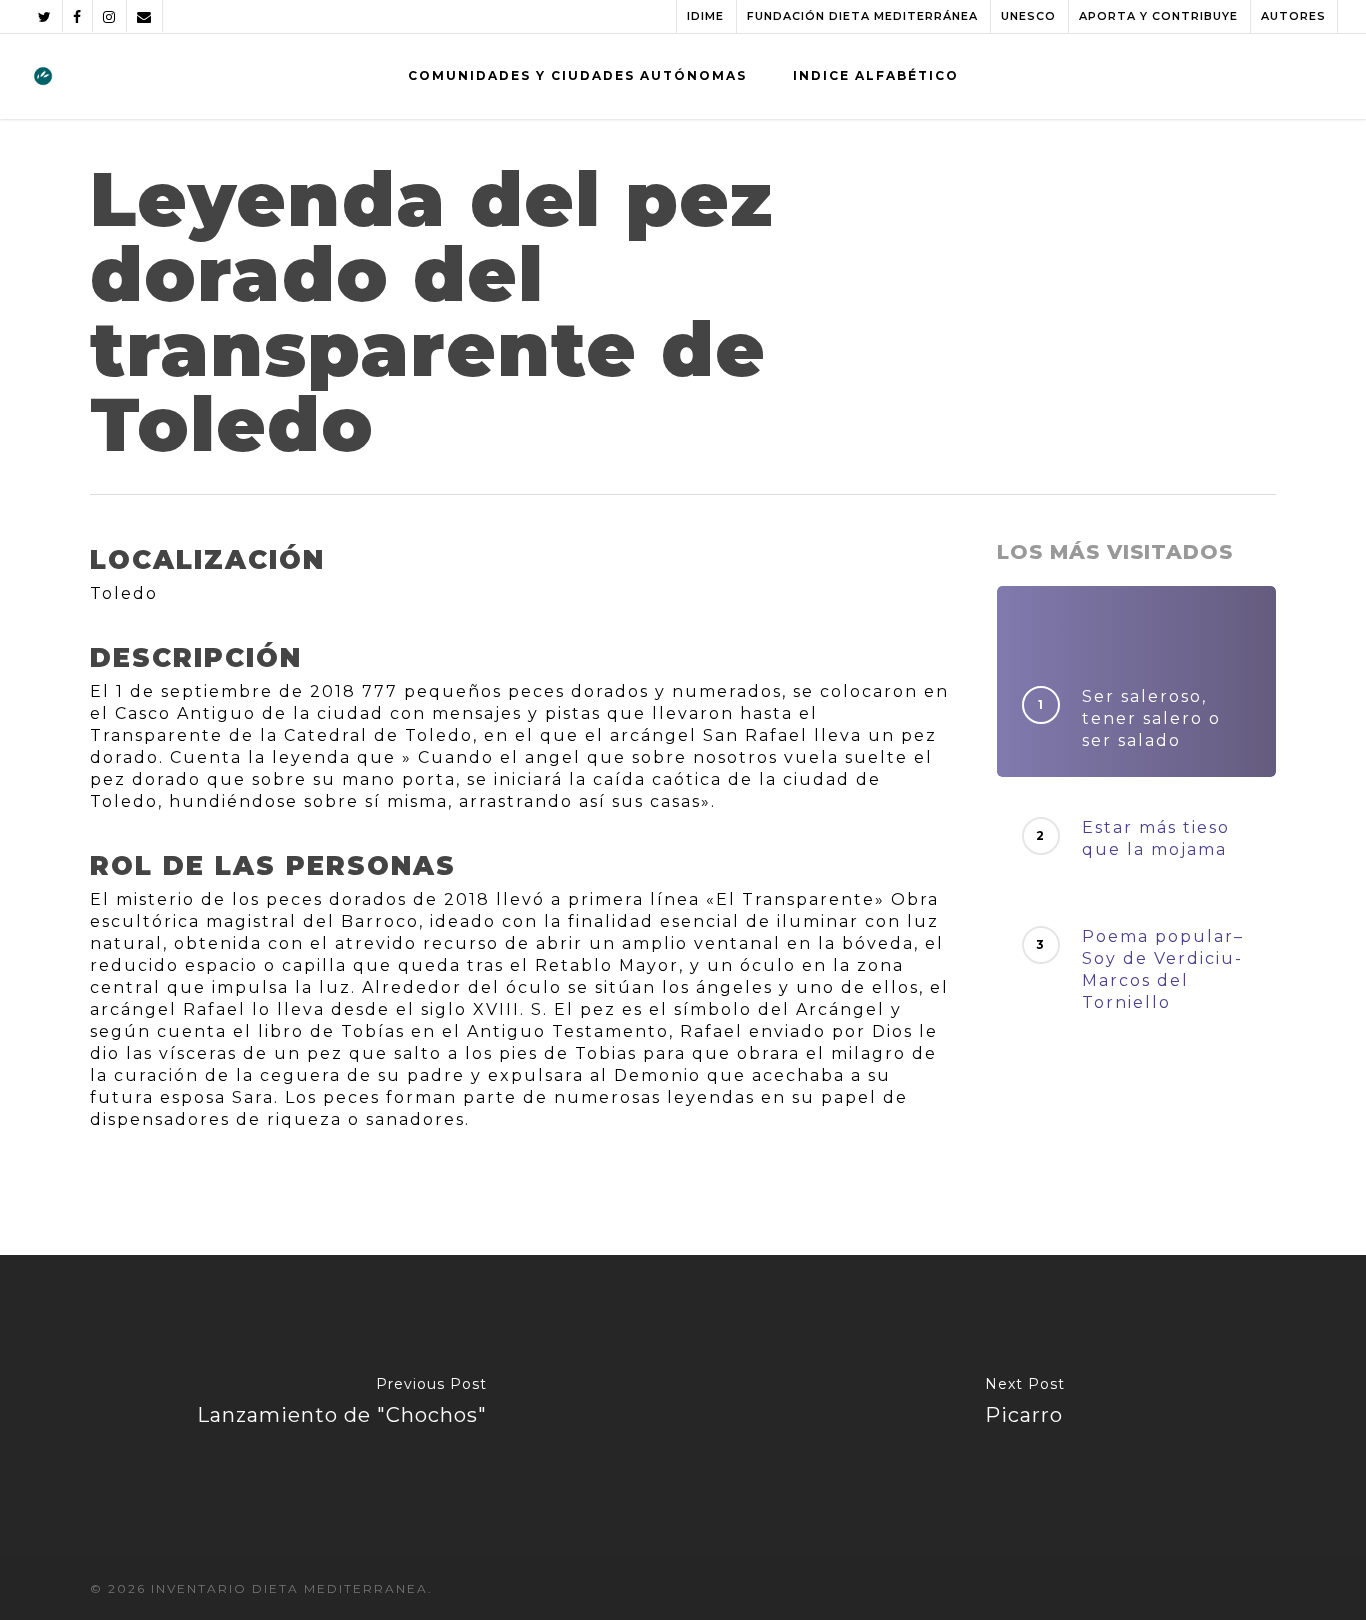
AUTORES (1293, 16)
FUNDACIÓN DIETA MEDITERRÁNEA (862, 16)
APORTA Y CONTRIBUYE (1158, 16)
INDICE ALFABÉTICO (876, 75)
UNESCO (1028, 16)
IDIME (705, 16)
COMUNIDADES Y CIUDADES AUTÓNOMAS (577, 75)
